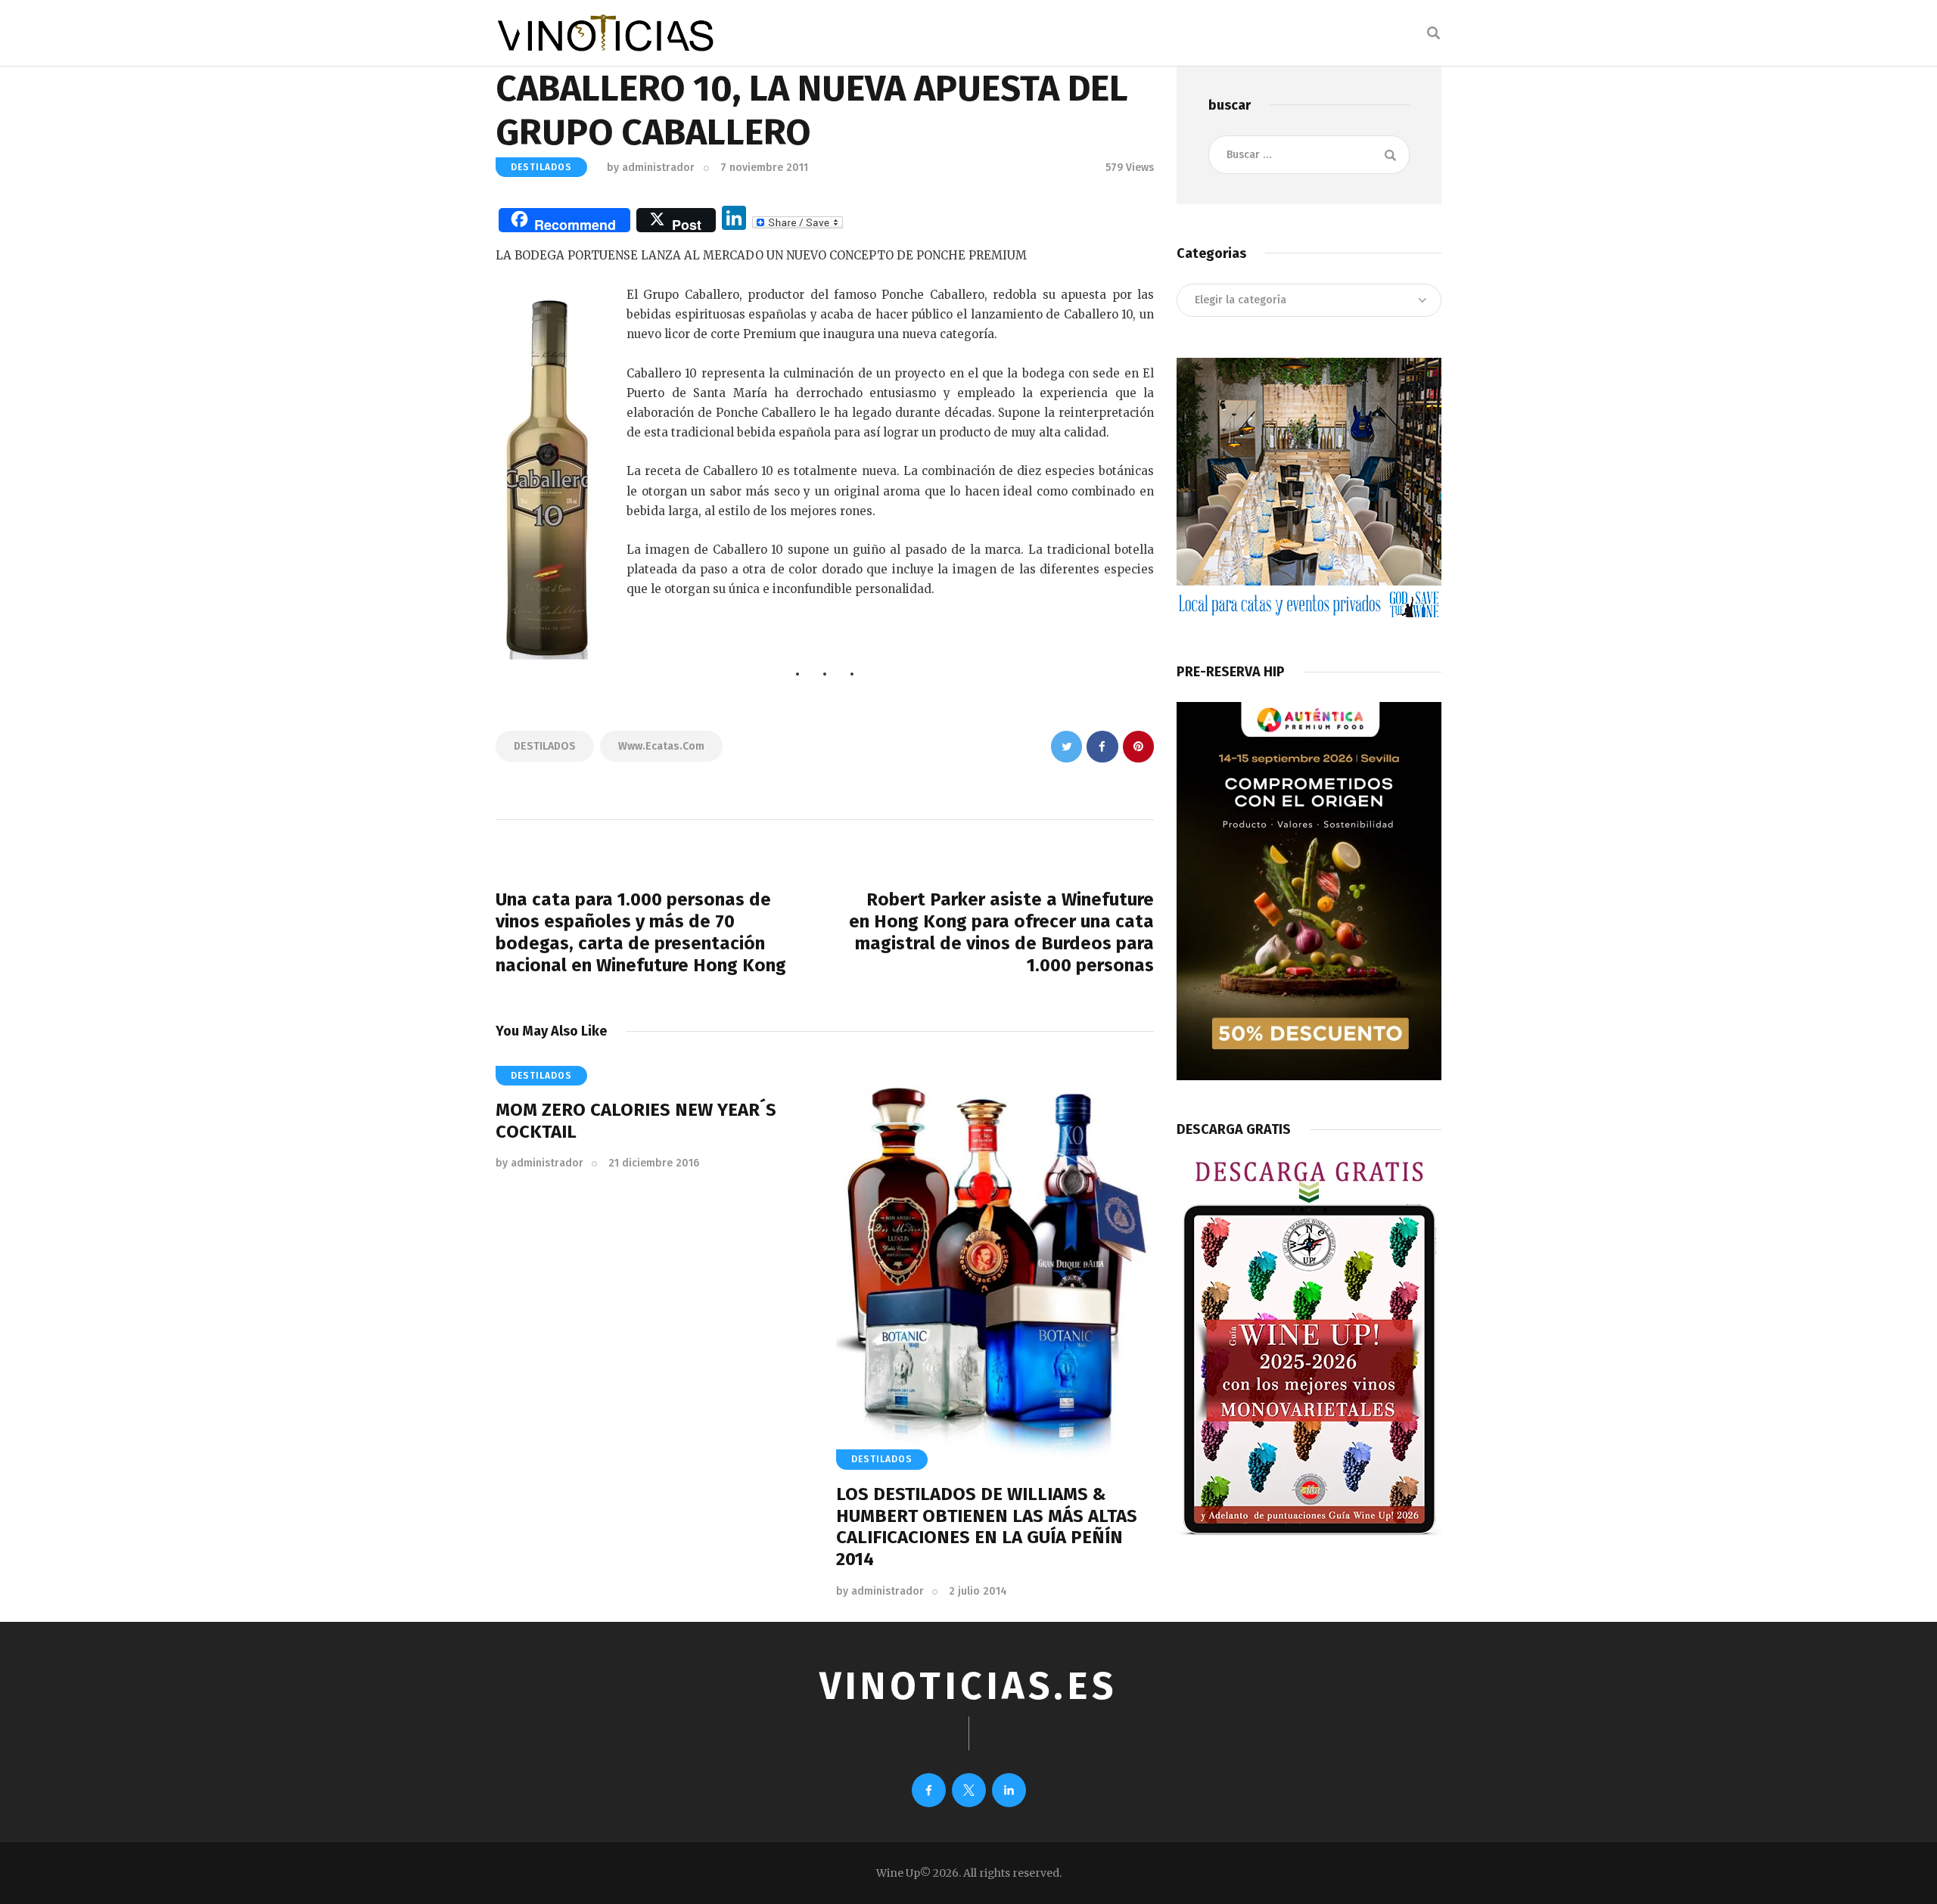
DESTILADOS (541, 167)
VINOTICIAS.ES (968, 1686)
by (651, 168)
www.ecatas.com (661, 746)
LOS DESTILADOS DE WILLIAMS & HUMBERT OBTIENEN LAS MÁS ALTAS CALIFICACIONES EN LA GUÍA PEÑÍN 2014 (987, 1527)
